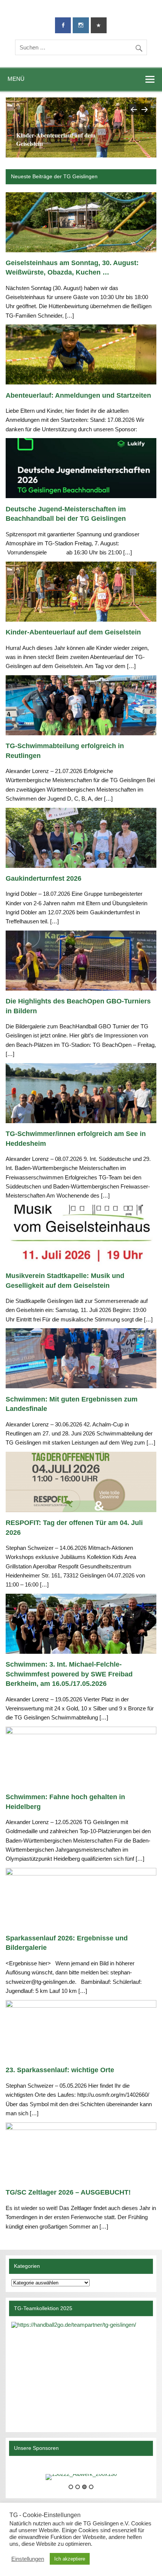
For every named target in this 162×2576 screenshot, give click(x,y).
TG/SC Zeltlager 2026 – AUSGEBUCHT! (68, 2192)
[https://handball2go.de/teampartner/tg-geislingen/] (81, 2371)
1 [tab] (71, 2487)
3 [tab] (84, 2487)
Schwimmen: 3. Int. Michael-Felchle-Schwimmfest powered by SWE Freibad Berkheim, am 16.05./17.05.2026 (69, 1674)
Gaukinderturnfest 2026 (44, 878)
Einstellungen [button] (28, 2559)
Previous (133, 109)
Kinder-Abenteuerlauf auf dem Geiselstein (56, 139)
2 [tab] (78, 2487)
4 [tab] (91, 2487)
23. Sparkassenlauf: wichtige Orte (60, 2070)
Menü (16, 79)
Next (145, 109)
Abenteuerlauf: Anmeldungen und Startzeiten (78, 395)
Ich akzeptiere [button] (70, 2559)
